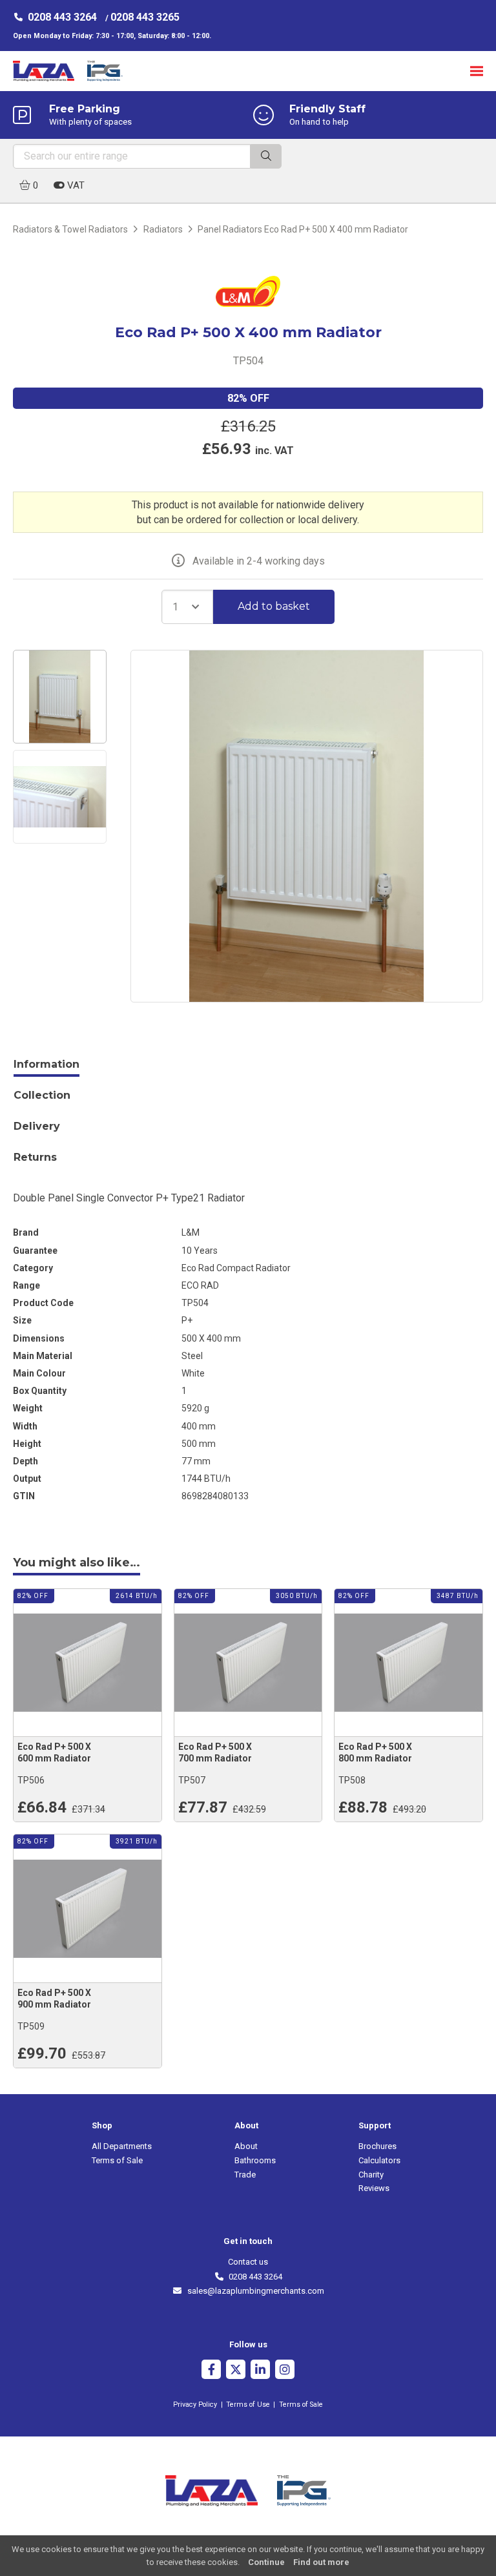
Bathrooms (255, 2160)
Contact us (248, 2262)
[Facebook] (211, 2371)
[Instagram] (285, 2371)
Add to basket (274, 606)
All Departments (122, 2146)
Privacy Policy (195, 2405)
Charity (371, 2175)
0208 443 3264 (62, 17)
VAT (75, 185)
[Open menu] (477, 71)
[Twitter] (236, 2371)
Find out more (321, 2562)
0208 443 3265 (145, 17)
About (246, 2146)
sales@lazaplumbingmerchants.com (253, 2291)
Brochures (377, 2146)
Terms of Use (248, 2405)
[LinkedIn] (260, 2371)
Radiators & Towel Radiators (70, 229)
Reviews (374, 2188)
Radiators (163, 229)
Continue (266, 2562)
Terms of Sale (117, 2160)
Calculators (379, 2160)
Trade (245, 2175)
